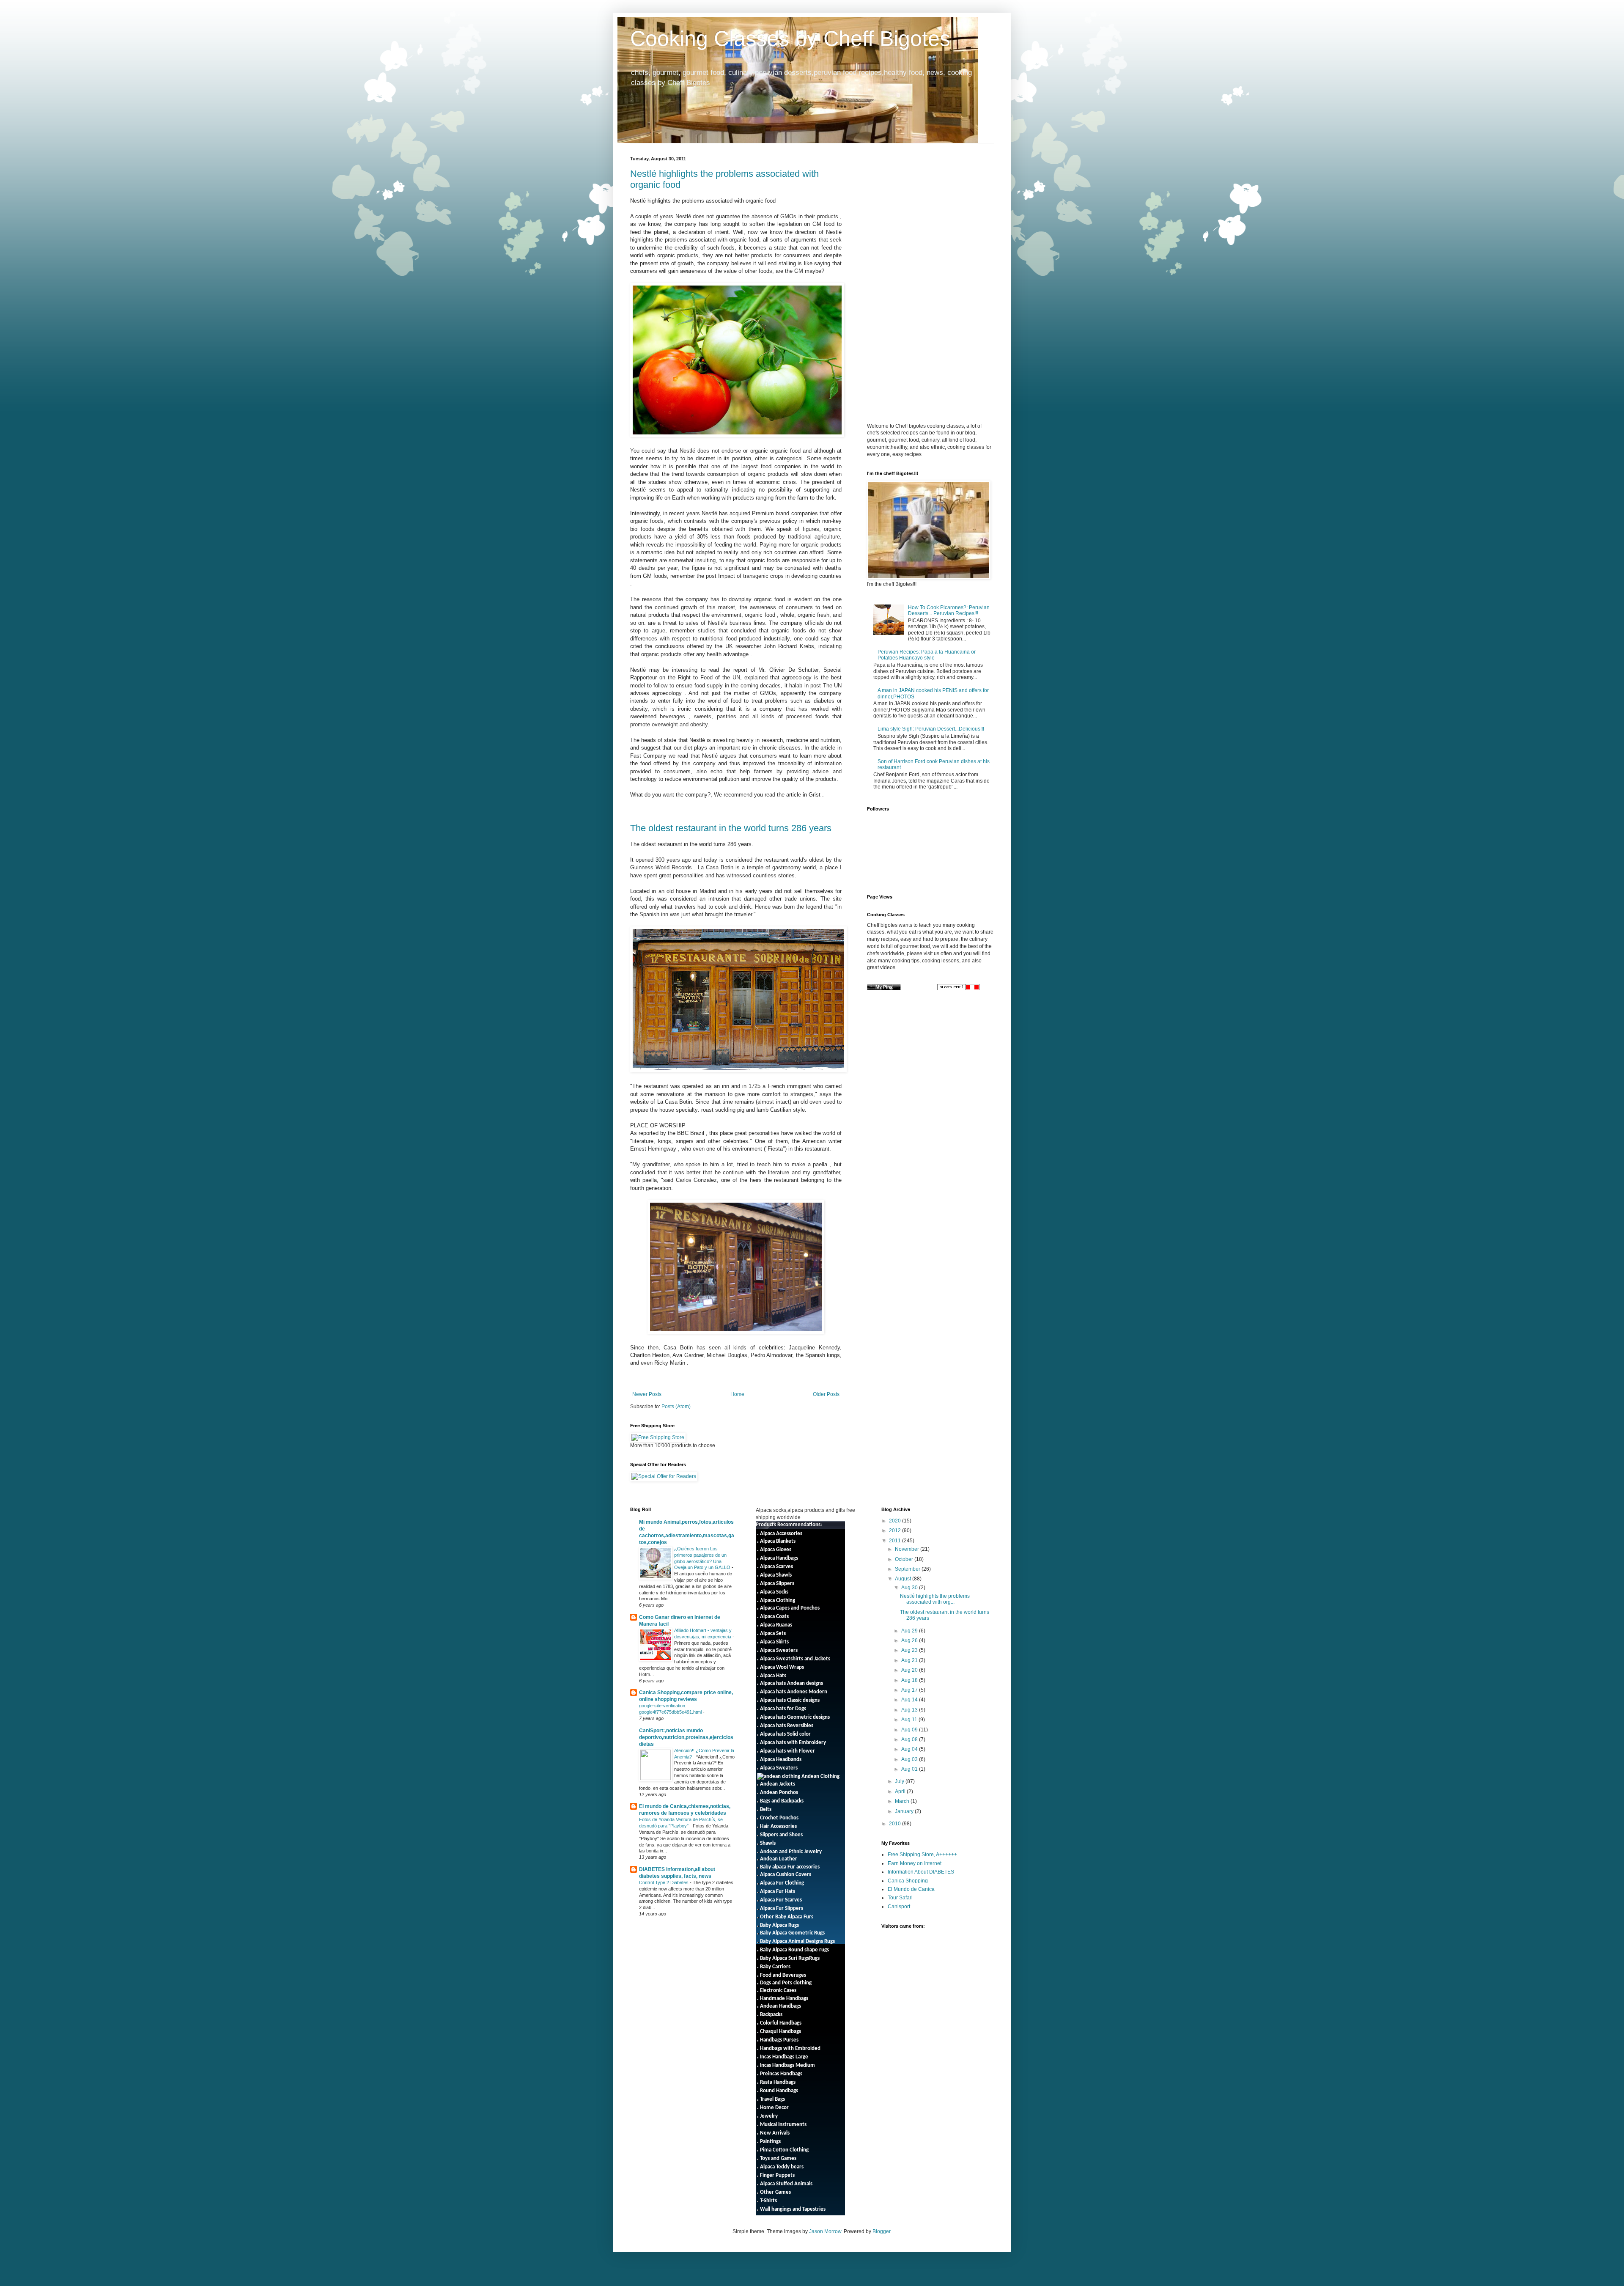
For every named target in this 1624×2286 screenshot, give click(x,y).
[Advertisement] (938, 215)
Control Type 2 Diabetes (664, 1882)
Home (737, 1394)
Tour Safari (900, 1898)
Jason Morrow (825, 2231)
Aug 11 (910, 1720)
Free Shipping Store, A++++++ (922, 1855)
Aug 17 (910, 1690)
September (908, 1569)
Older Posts (826, 1394)
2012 (896, 1530)
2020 (896, 1521)
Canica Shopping (908, 1881)
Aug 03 (910, 1759)
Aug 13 (910, 1710)
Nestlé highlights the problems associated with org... (935, 1599)
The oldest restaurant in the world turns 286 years (731, 828)
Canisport (899, 1907)
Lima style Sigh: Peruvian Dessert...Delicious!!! (931, 729)
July (900, 1781)
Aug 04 (910, 1749)
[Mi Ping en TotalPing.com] (884, 989)
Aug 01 (910, 1769)
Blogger (881, 2231)
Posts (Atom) (676, 1407)
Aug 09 (910, 1730)
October (905, 1559)
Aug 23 (910, 1650)
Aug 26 (910, 1640)
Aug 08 (910, 1739)
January (905, 1811)
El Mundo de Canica (911, 1889)
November (908, 1549)
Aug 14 (910, 1700)
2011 (896, 1541)
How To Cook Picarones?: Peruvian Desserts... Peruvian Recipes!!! (949, 610)
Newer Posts (647, 1394)
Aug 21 (910, 1660)
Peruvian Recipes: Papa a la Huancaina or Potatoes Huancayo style (927, 655)
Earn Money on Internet (915, 1863)
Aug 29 (910, 1631)
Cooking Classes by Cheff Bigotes (790, 38)
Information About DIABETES (921, 1872)
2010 (896, 1824)
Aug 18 (910, 1680)
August (904, 1579)
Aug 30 (910, 1588)
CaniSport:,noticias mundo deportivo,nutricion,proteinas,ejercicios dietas (686, 1737)
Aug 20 (910, 1670)
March (903, 1801)
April (901, 1791)
